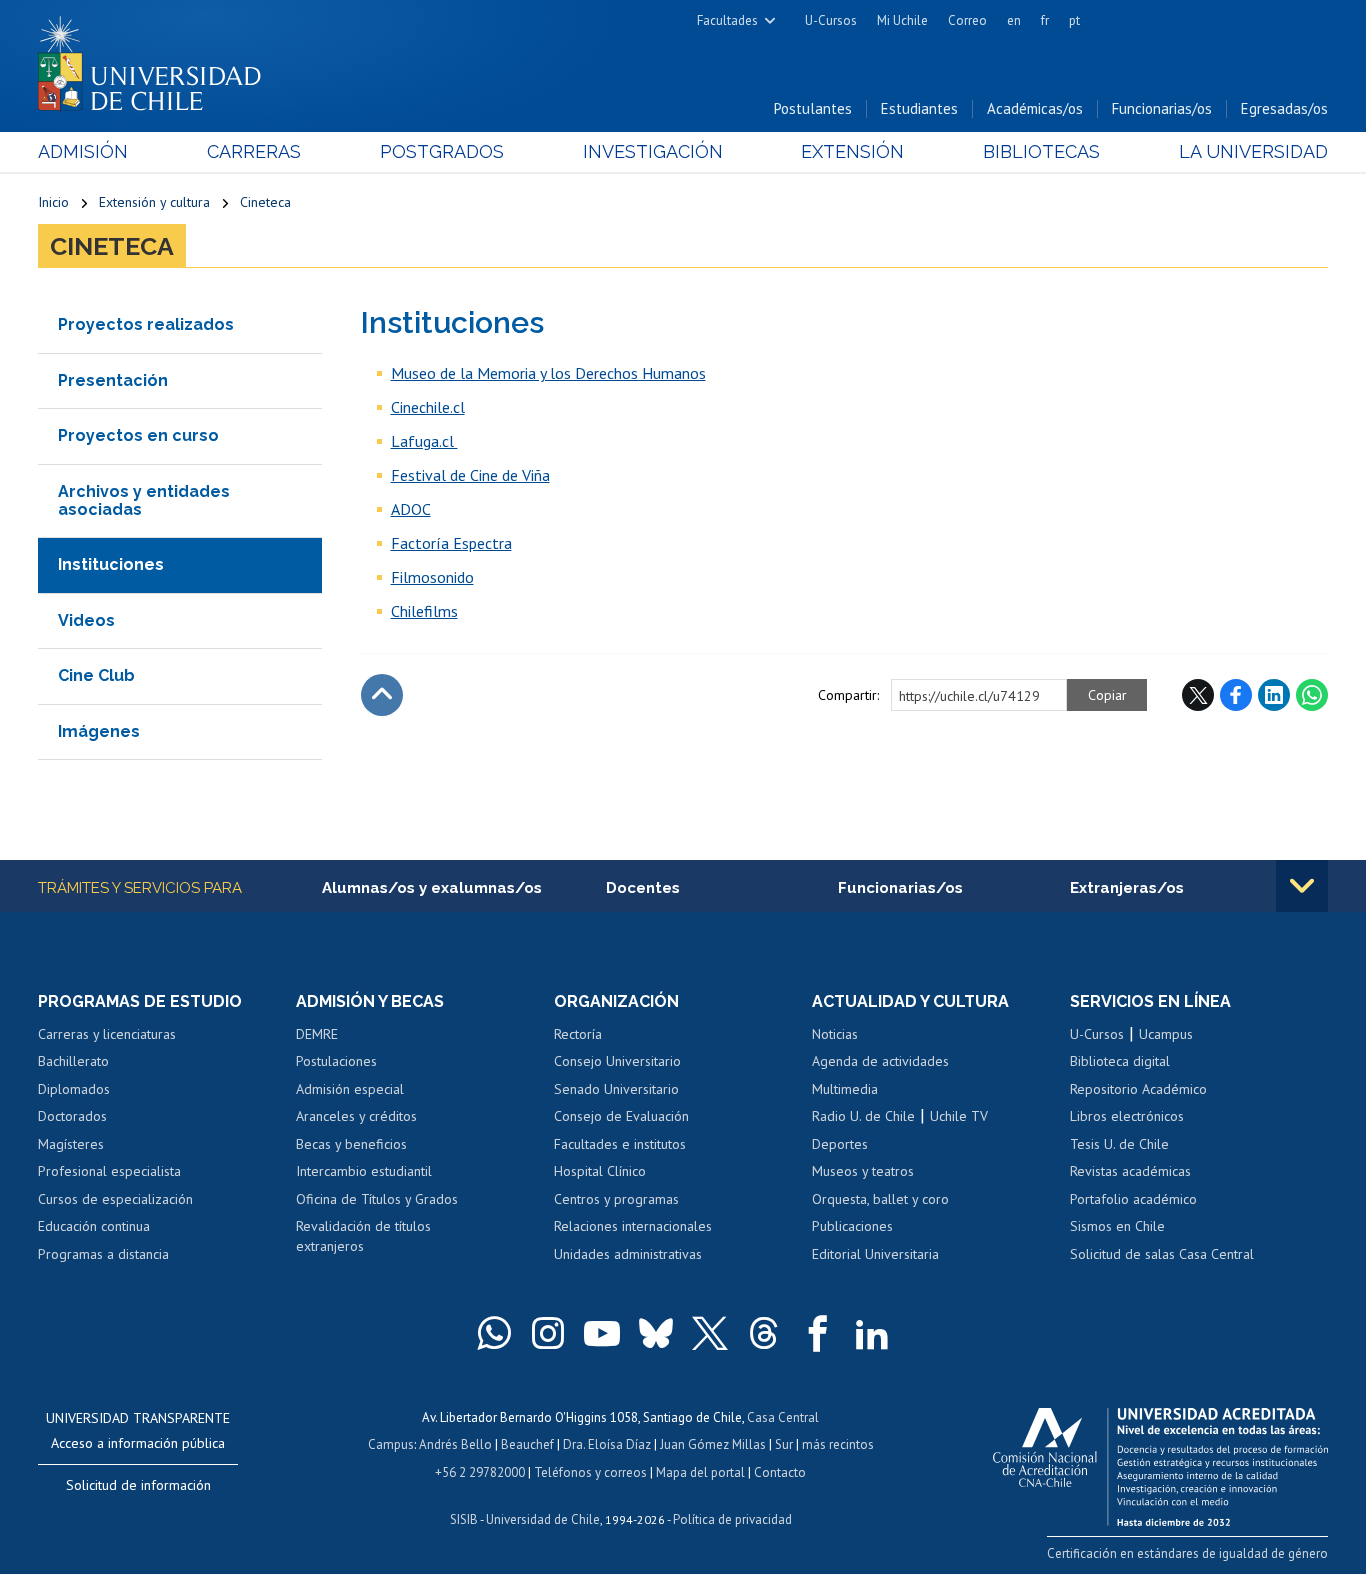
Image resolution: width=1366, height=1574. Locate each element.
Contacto (780, 1472)
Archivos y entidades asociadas (144, 500)
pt (1074, 20)
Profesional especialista (109, 1171)
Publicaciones (852, 1226)
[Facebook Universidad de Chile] (818, 1333)
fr (1045, 20)
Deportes (840, 1144)
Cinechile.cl (428, 407)
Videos (86, 620)
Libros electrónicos (1127, 1116)
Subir (382, 695)
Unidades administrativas (628, 1254)
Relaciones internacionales (633, 1226)
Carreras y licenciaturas (107, 1034)
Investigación (653, 151)
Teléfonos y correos (590, 1472)
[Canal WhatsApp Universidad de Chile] (494, 1333)
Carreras (254, 151)
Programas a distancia (103, 1254)
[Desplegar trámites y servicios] (1302, 886)
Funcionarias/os (1162, 108)
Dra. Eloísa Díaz (607, 1444)
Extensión (852, 151)
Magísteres (71, 1144)
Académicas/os (1035, 108)
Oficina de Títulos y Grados (377, 1199)
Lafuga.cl (424, 441)
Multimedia (845, 1089)
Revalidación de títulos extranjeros (363, 1236)
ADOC (411, 509)
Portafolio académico (1133, 1199)
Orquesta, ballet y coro (880, 1199)
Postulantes (813, 108)
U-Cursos (831, 20)
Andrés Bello (455, 1444)
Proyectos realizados (146, 324)
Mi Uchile (902, 20)
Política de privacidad (732, 1519)
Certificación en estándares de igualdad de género (1187, 1553)
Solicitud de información (138, 1485)
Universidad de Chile (543, 1519)
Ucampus (1166, 1034)
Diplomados (74, 1089)
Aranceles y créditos (356, 1116)
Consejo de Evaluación (621, 1116)
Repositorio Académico (1138, 1089)
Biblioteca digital (1120, 1061)
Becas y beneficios (351, 1144)
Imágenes (99, 731)
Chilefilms (424, 611)
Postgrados (442, 151)
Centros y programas (616, 1199)
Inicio (53, 202)
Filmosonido (432, 577)
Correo (967, 20)
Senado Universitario (616, 1089)
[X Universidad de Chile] (710, 1333)
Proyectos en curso (138, 435)
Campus (391, 1444)
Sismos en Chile (1117, 1226)
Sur (784, 1444)
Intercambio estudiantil (364, 1171)
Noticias (835, 1034)
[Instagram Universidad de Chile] (548, 1333)
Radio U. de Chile (863, 1116)
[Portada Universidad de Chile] (157, 59)
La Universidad (1253, 151)
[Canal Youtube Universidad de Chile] (602, 1333)
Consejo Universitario (617, 1061)
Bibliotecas (1041, 151)
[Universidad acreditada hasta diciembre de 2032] (1160, 1462)
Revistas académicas (1130, 1171)
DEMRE (317, 1034)
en (1014, 20)
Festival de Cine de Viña (470, 475)
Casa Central (783, 1417)
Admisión (83, 151)
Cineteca (265, 202)
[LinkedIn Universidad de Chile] (872, 1333)
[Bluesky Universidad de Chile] (656, 1333)
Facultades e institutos (620, 1144)
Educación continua (94, 1226)
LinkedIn (1274, 695)
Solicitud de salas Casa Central (1162, 1254)
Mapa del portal (700, 1472)
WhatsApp (1312, 695)
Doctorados (72, 1116)
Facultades (727, 20)
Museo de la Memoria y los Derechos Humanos (548, 373)
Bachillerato (73, 1061)
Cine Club (96, 675)
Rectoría (578, 1034)
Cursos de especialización (115, 1199)
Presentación (113, 380)
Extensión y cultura (154, 202)
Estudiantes (919, 108)
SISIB (464, 1519)
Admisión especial (350, 1089)
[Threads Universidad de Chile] (764, 1333)
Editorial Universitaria (875, 1254)
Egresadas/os (1284, 108)
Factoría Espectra (451, 543)
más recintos (838, 1444)
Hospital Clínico (600, 1171)
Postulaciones (336, 1061)
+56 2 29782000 (480, 1472)
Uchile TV (959, 1116)
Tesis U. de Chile (1119, 1144)
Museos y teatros (863, 1171)
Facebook (1236, 695)
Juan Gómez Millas (713, 1444)
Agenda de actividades (880, 1061)
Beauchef (527, 1444)
